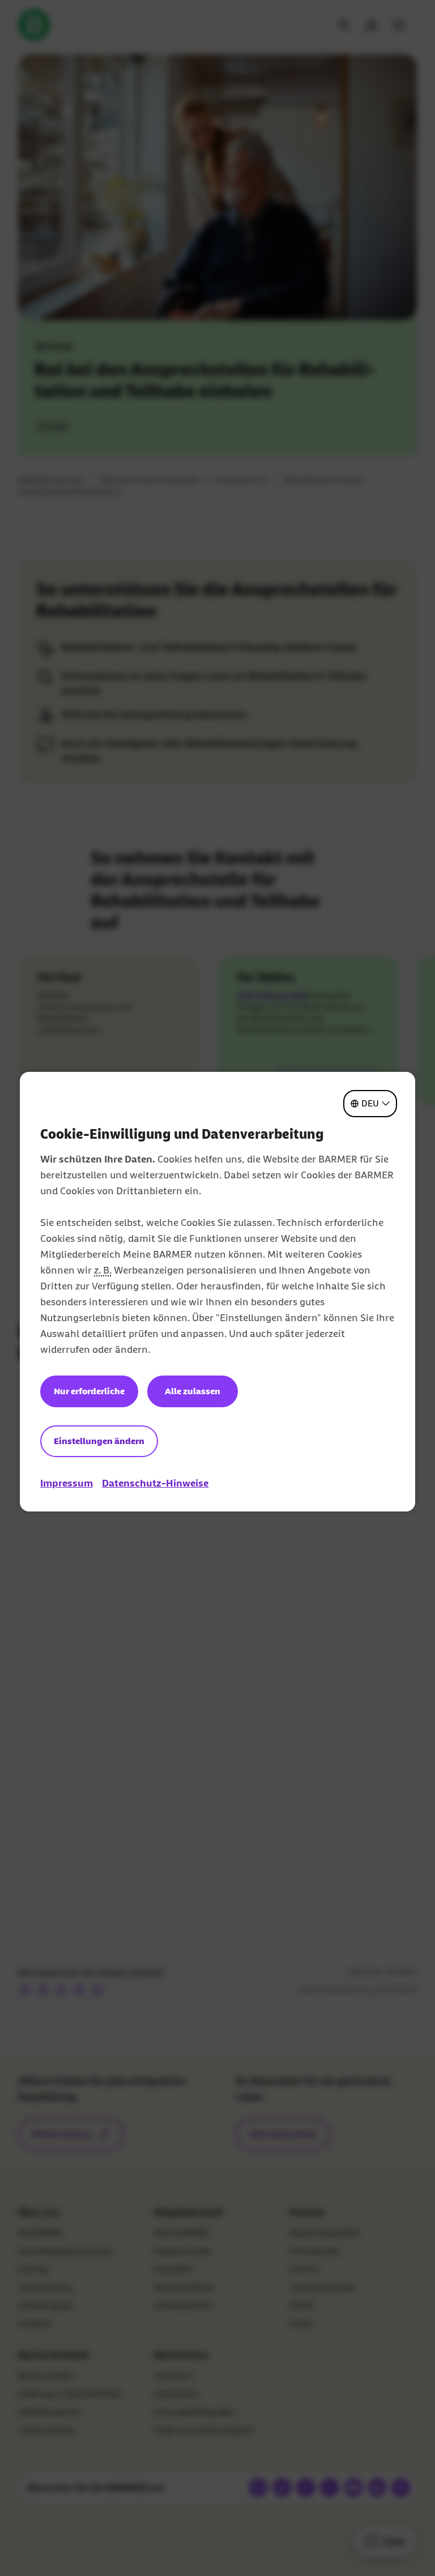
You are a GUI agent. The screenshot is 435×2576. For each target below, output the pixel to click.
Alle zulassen (193, 1391)
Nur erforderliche (89, 1391)
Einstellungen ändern (99, 1441)
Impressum (67, 1483)
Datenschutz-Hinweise (155, 1483)
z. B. (103, 1270)
